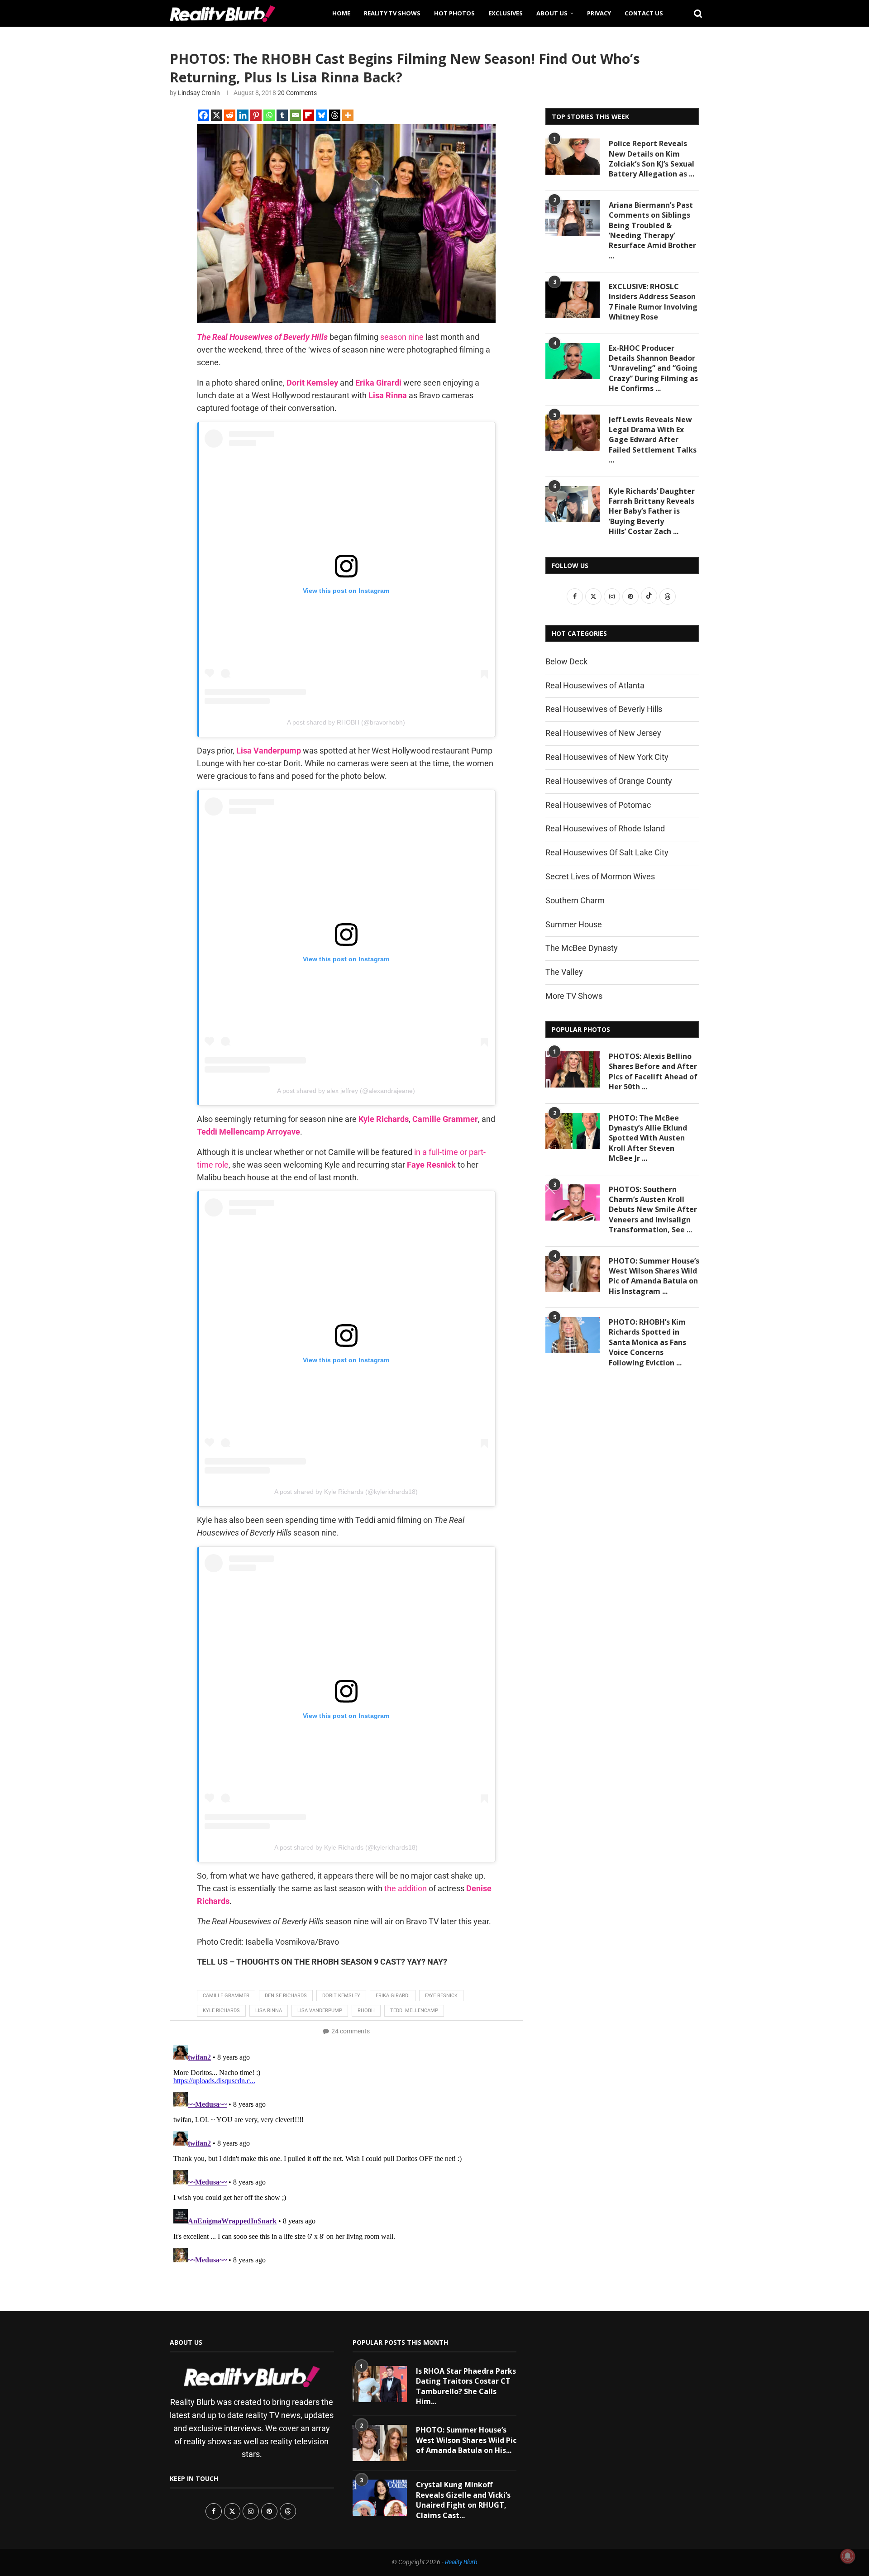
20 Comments (297, 93)
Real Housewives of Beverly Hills (604, 709)
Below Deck (566, 661)
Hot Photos (454, 13)
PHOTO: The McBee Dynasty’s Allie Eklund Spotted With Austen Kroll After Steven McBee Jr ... (648, 1138)
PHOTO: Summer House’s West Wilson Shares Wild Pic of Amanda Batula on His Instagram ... (654, 1276)
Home (341, 13)
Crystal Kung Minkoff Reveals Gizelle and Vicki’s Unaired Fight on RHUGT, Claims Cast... (463, 2500)
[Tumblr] (282, 115)
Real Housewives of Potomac (598, 805)
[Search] (695, 13)
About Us (552, 13)
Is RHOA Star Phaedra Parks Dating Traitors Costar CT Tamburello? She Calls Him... (466, 2386)
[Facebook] (203, 115)
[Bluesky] (322, 115)
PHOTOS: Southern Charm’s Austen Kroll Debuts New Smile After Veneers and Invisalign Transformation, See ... (653, 1210)
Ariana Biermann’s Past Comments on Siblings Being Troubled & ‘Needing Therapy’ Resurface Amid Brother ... (652, 230)
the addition (406, 1888)
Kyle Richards (221, 2011)
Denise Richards (286, 1996)
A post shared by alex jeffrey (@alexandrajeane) (346, 1091)
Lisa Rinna (269, 2011)
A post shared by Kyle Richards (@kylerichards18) (346, 1492)
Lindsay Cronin (199, 93)
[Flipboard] (308, 115)
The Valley (564, 972)
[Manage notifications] (848, 2556)
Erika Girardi (393, 1996)
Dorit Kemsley (341, 1996)
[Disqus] (346, 2155)
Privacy (599, 13)
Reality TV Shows (392, 13)
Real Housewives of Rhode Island (605, 828)
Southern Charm (575, 900)
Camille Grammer (226, 1996)
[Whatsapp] (269, 115)
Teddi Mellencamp (414, 2011)
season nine (402, 337)
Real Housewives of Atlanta (595, 685)
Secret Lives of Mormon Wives (600, 876)
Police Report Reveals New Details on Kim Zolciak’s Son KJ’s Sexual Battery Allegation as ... (652, 159)
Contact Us (644, 13)
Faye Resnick (441, 1996)
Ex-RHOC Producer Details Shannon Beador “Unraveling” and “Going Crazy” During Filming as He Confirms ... (653, 368)
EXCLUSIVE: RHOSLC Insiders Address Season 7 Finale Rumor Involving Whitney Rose (653, 302)
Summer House (574, 924)
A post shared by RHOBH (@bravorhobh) (346, 722)
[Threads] (335, 115)
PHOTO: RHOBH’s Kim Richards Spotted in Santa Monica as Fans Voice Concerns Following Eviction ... (647, 1342)
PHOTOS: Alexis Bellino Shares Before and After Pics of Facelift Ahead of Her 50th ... (653, 1071)
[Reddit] (230, 115)
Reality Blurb (461, 2562)
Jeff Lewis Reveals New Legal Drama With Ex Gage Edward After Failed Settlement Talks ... (653, 440)
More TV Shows (574, 996)
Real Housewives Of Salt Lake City (607, 852)
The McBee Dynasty (582, 948)
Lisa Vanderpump (320, 2011)
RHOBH (366, 2011)
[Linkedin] (243, 115)
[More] (348, 115)
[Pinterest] (256, 115)
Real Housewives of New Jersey (603, 733)
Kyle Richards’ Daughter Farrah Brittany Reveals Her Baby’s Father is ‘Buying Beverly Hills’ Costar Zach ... (652, 511)
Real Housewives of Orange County (609, 781)
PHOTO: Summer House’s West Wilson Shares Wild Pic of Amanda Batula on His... (466, 2440)
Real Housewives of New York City (607, 757)
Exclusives (506, 13)
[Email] (295, 115)
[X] (217, 115)
